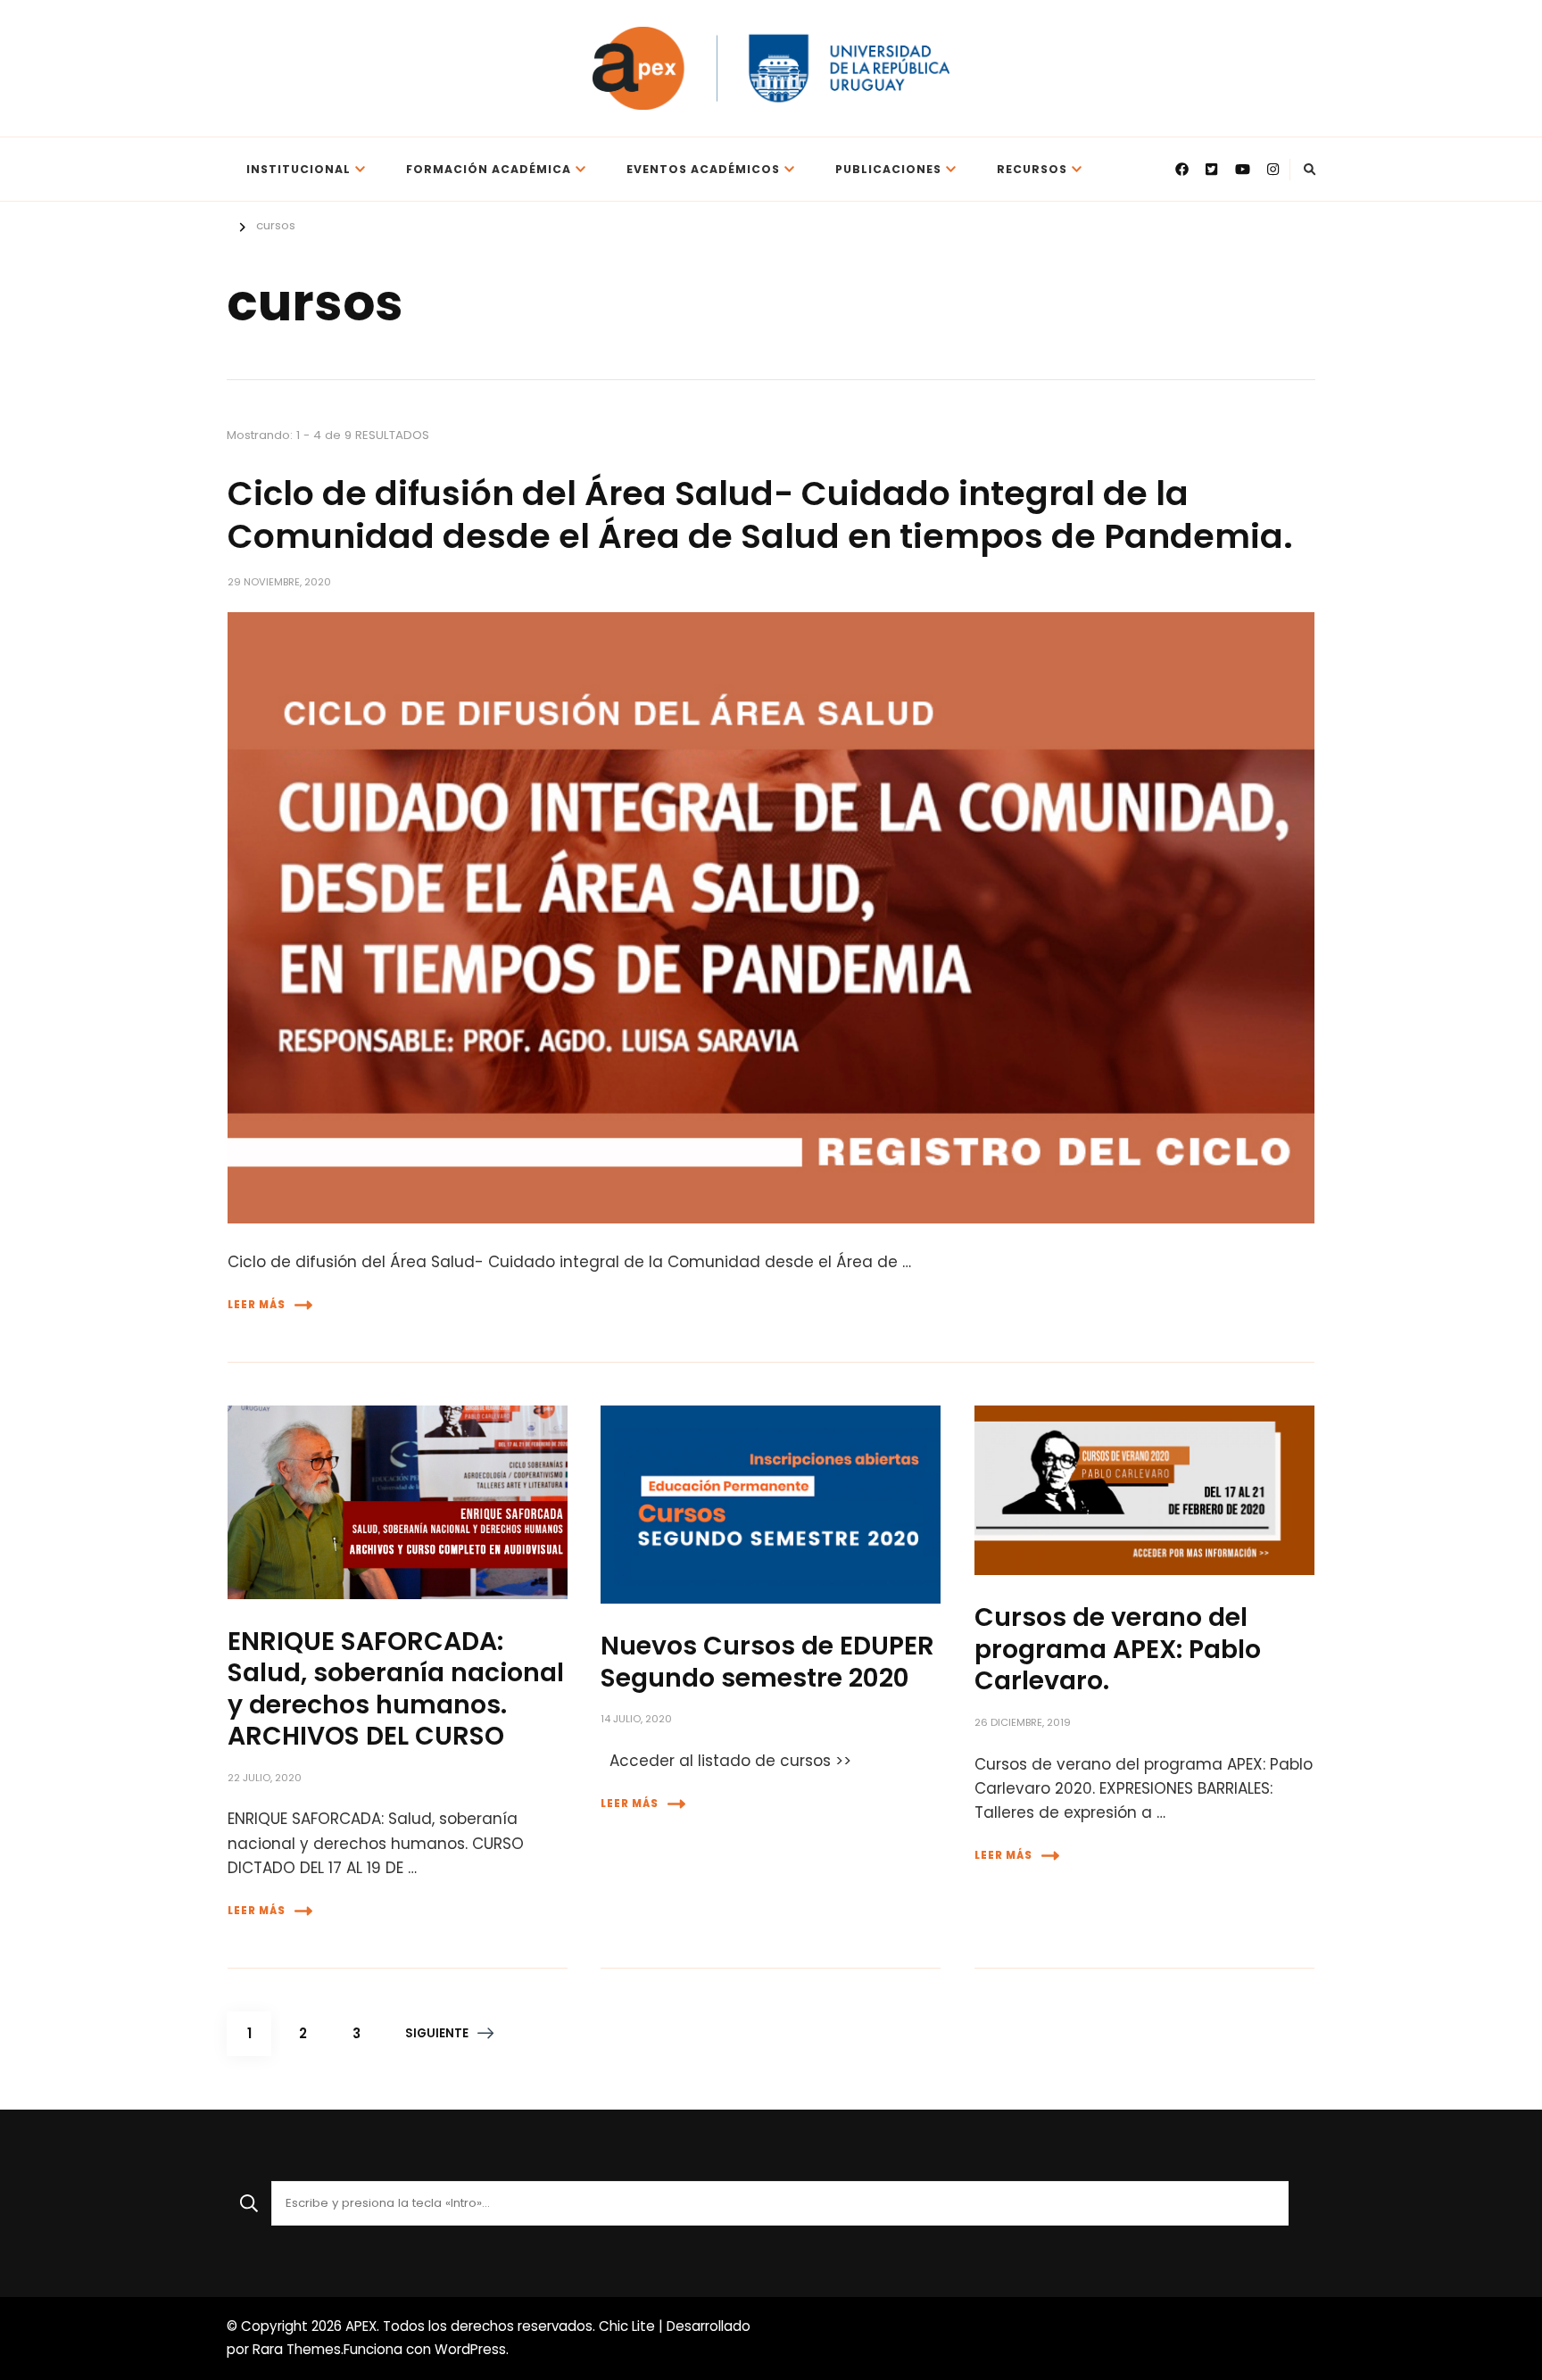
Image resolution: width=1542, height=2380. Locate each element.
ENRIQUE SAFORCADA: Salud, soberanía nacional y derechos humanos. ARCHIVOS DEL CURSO (396, 1688)
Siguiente (437, 2033)
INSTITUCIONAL (298, 169)
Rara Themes (297, 2349)
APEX (361, 2326)
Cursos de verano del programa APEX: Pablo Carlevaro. (1118, 1649)
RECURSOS (1032, 169)
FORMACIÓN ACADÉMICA (489, 169)
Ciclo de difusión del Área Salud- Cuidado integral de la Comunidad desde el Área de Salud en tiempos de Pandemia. (760, 514)
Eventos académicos (703, 169)
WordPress (470, 2349)
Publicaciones (888, 169)
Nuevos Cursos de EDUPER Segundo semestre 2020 (767, 1661)
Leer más (257, 1305)
